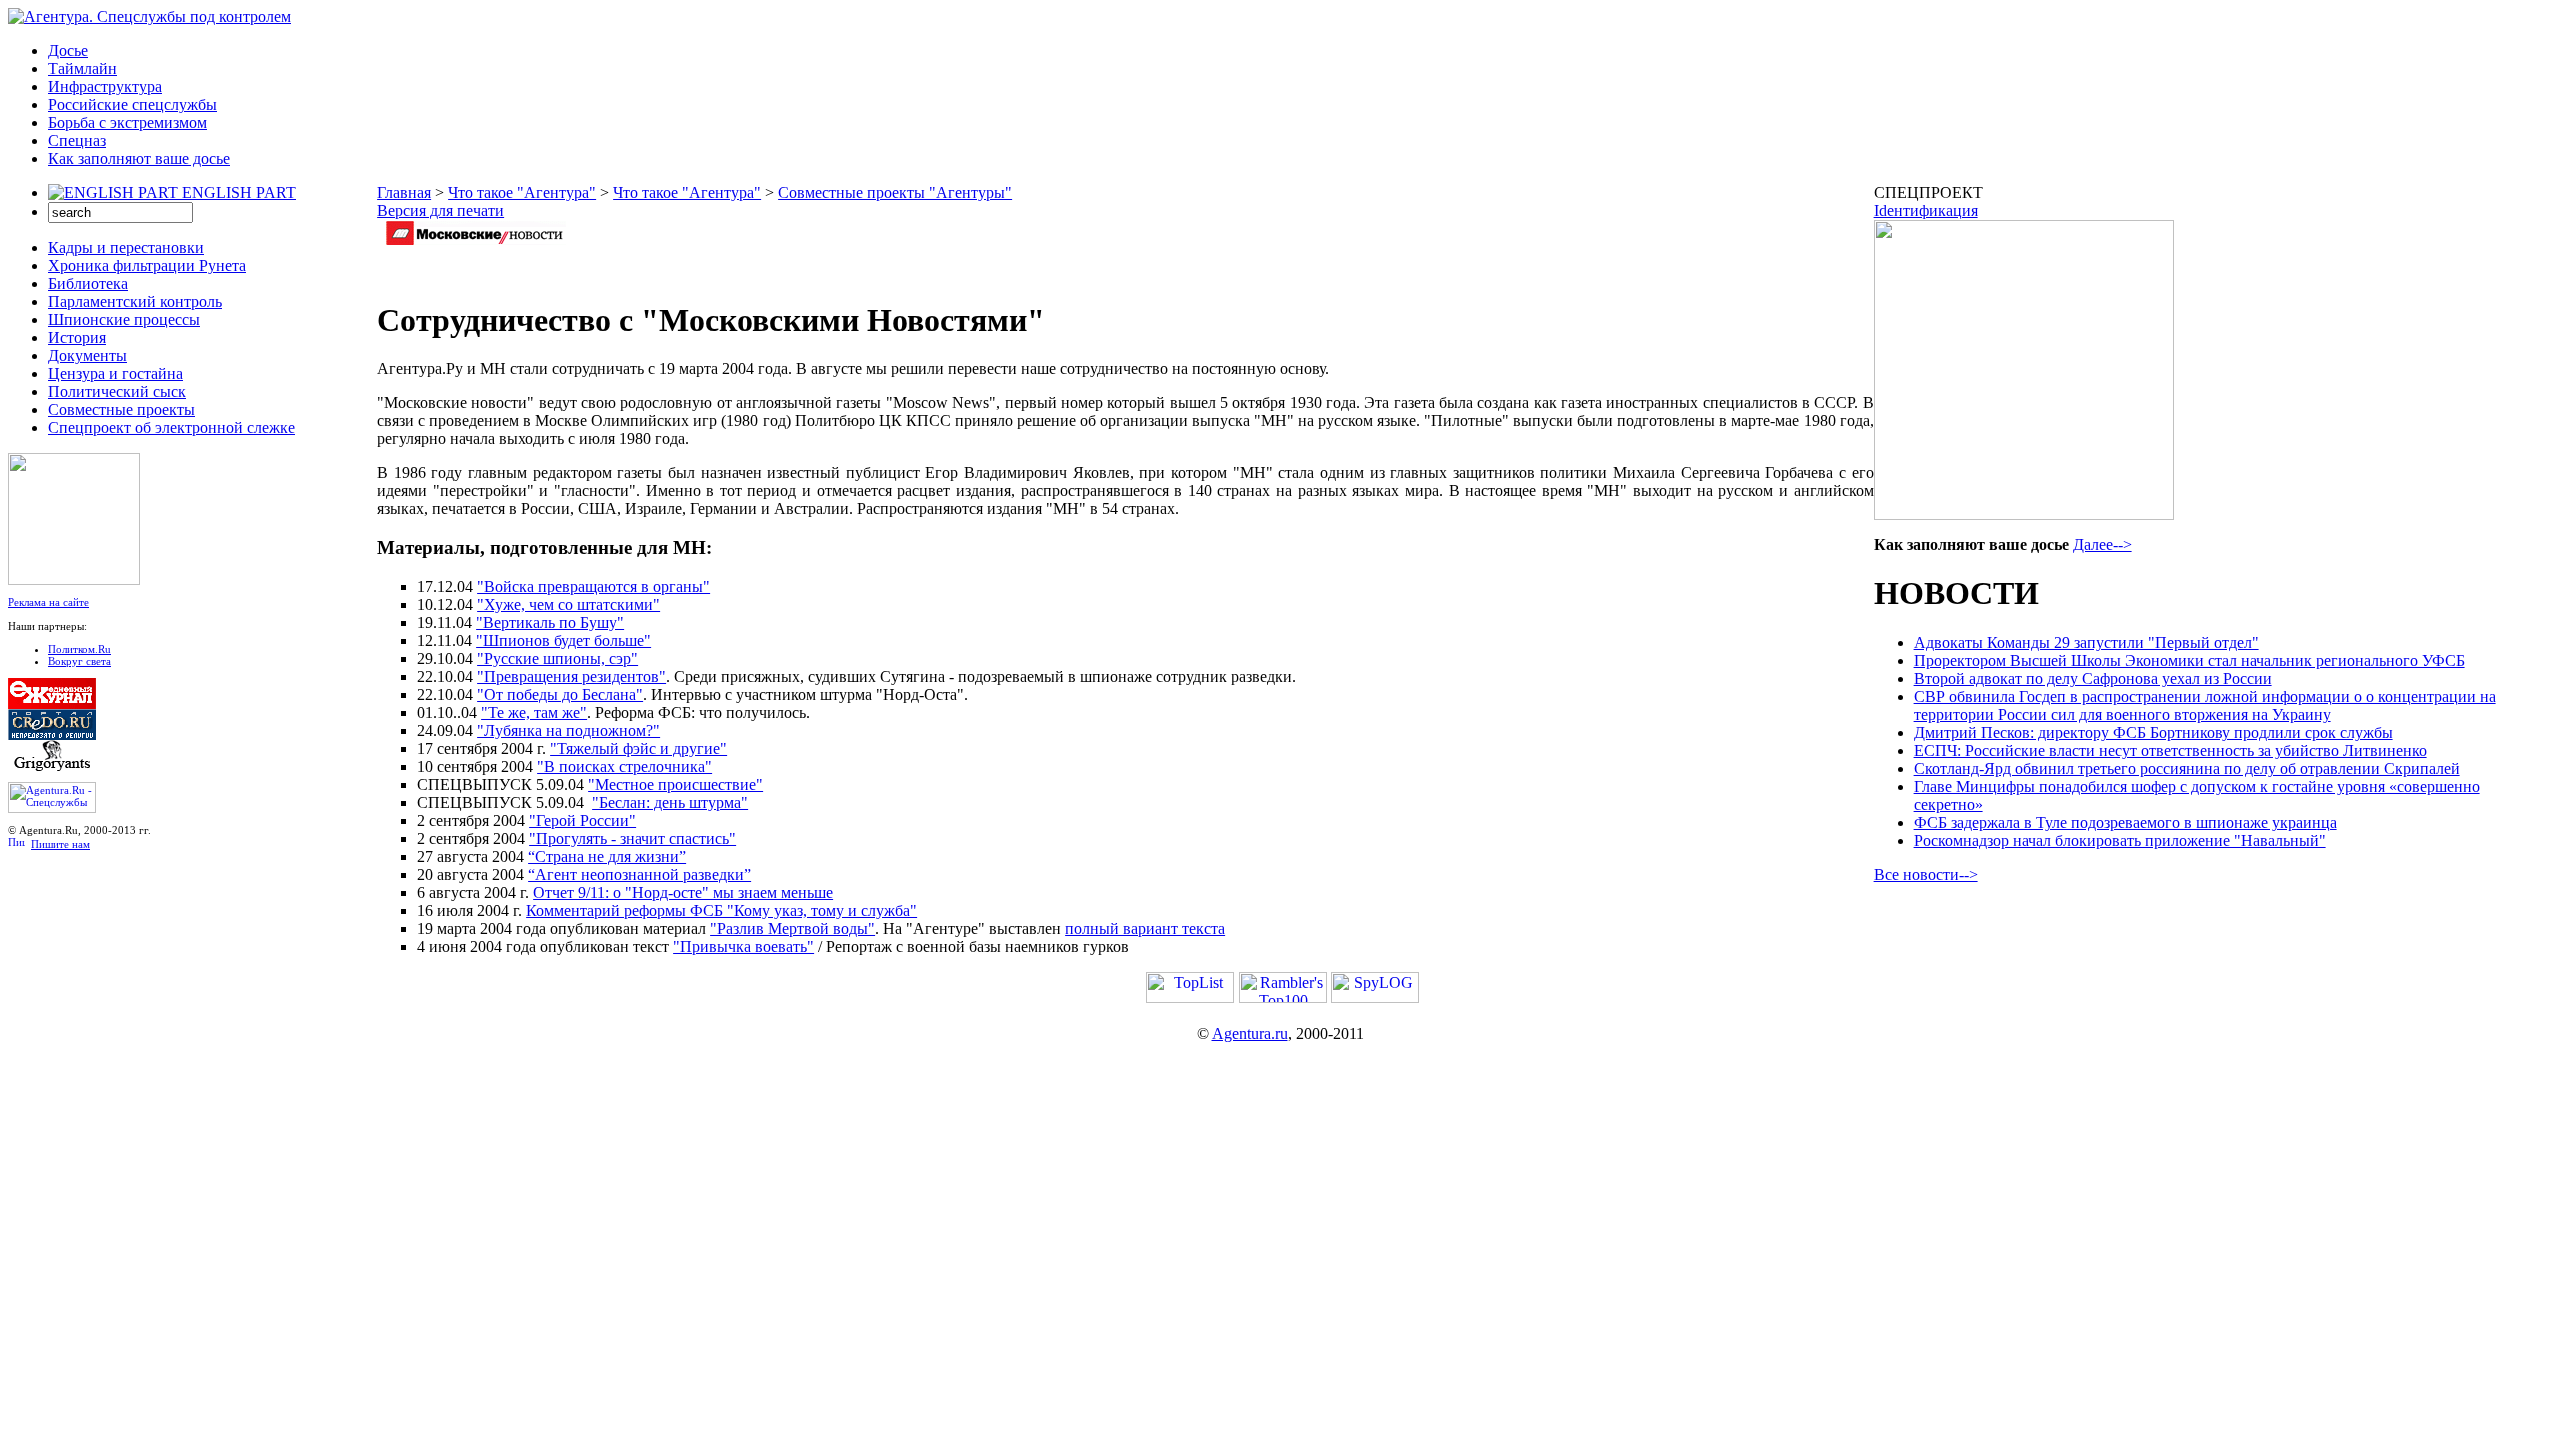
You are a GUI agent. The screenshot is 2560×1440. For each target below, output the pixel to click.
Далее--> (2102, 544)
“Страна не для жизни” (607, 856)
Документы (87, 355)
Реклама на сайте (48, 602)
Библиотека (88, 283)
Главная (404, 192)
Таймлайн (82, 68)
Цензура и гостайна (115, 373)
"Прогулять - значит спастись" (632, 838)
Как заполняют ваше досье (139, 158)
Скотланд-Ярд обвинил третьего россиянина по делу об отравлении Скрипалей (2187, 768)
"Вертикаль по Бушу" (550, 622)
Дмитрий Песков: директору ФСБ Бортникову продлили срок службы (2153, 732)
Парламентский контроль (135, 301)
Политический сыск (117, 391)
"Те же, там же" (534, 712)
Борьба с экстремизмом (127, 122)
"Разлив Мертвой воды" (792, 928)
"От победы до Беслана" (560, 694)
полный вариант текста (1145, 928)
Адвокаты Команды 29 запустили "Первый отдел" (2086, 642)
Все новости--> (1926, 874)
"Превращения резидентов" (571, 676)
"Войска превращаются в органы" (593, 586)
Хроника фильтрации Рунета (147, 265)
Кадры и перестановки (126, 247)
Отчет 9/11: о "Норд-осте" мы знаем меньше (683, 892)
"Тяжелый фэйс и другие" (638, 748)
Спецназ (77, 140)
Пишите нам (60, 844)
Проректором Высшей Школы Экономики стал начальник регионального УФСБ (2189, 660)
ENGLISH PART (239, 192)
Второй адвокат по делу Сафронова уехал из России (2093, 678)
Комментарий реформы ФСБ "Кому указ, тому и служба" (721, 910)
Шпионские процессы (124, 319)
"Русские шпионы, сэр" (557, 658)
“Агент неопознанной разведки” (639, 874)
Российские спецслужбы (132, 104)
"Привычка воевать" (743, 946)
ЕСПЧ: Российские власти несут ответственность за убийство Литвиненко (2170, 750)
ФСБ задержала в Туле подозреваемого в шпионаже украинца (2125, 822)
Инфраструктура (105, 86)
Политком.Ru (79, 649)
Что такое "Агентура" (522, 192)
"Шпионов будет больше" (563, 640)
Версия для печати (440, 210)
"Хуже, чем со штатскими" (568, 604)
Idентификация (1926, 210)
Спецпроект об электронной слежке (171, 427)
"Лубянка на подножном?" (568, 730)
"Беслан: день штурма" (670, 802)
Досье (68, 50)
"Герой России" (582, 820)
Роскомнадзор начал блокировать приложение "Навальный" (2120, 840)
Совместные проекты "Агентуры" (895, 192)
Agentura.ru (1250, 1033)
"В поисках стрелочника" (624, 766)
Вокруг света (79, 661)
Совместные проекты (121, 409)
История (77, 337)
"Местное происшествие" (675, 784)
